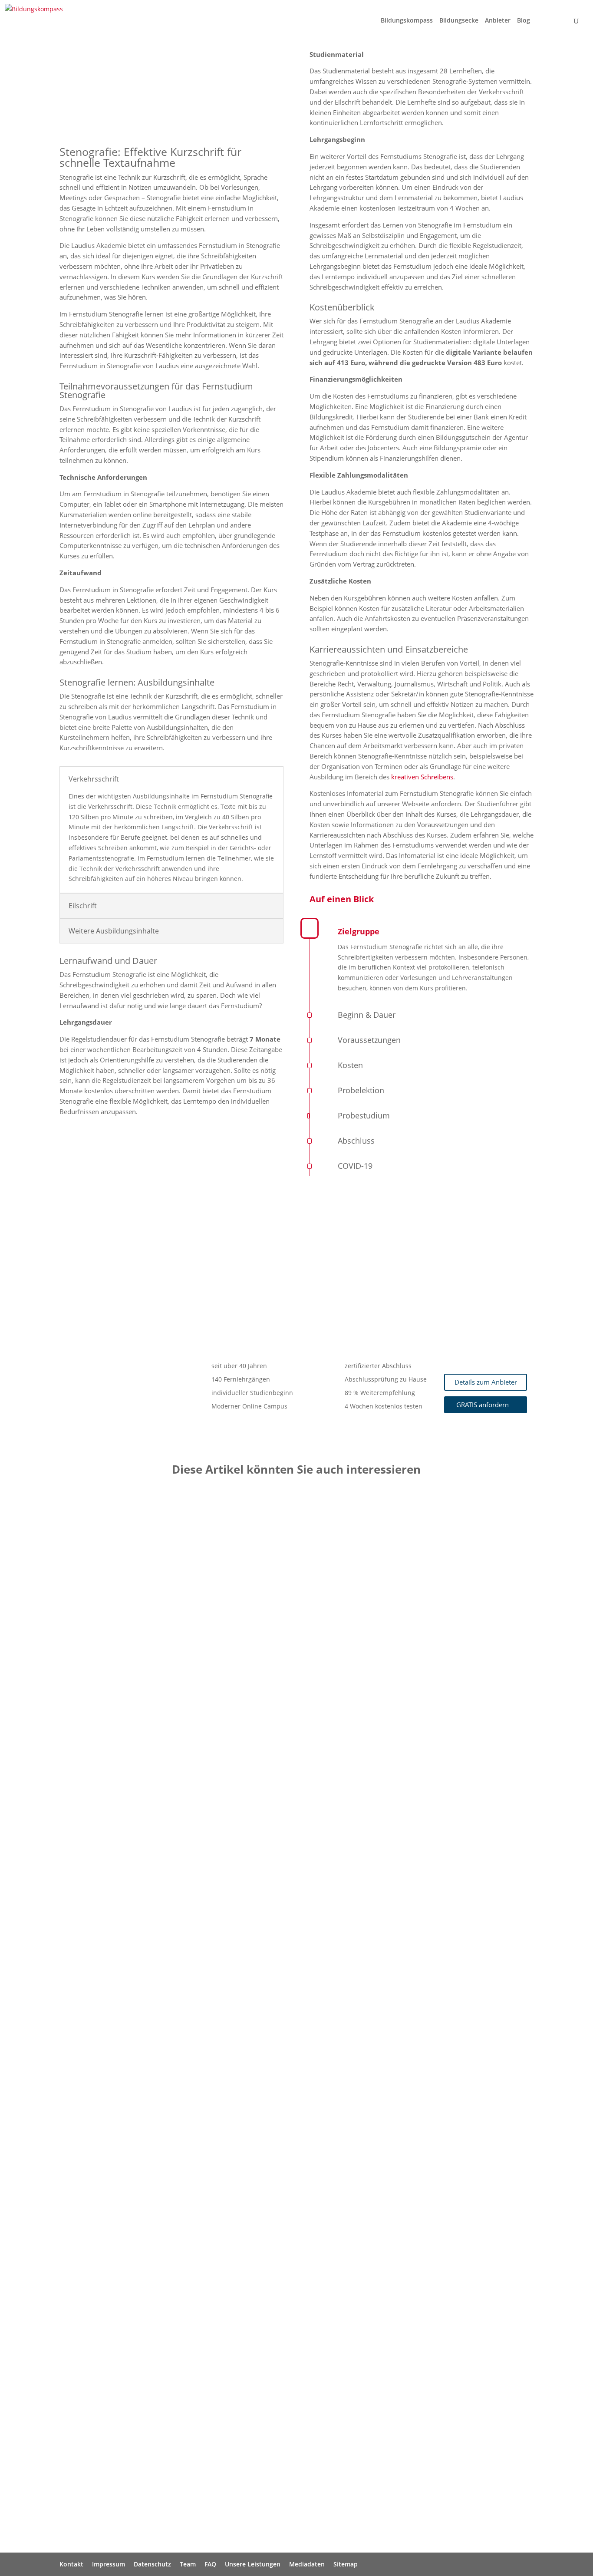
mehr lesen (85, 1798)
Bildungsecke (459, 21)
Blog (524, 21)
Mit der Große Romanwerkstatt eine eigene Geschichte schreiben (187, 2415)
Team (188, 2564)
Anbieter (498, 21)
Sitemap (346, 2564)
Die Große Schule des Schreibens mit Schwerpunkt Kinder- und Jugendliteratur (211, 2069)
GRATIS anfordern (483, 1405)
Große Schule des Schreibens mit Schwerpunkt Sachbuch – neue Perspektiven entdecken (230, 1723)
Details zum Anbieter (486, 1382)
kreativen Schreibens (422, 777)
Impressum (109, 2564)
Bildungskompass (407, 21)
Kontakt (71, 2564)
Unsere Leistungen (253, 2564)
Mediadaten (307, 2564)
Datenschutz (152, 2564)
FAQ (210, 2564)
